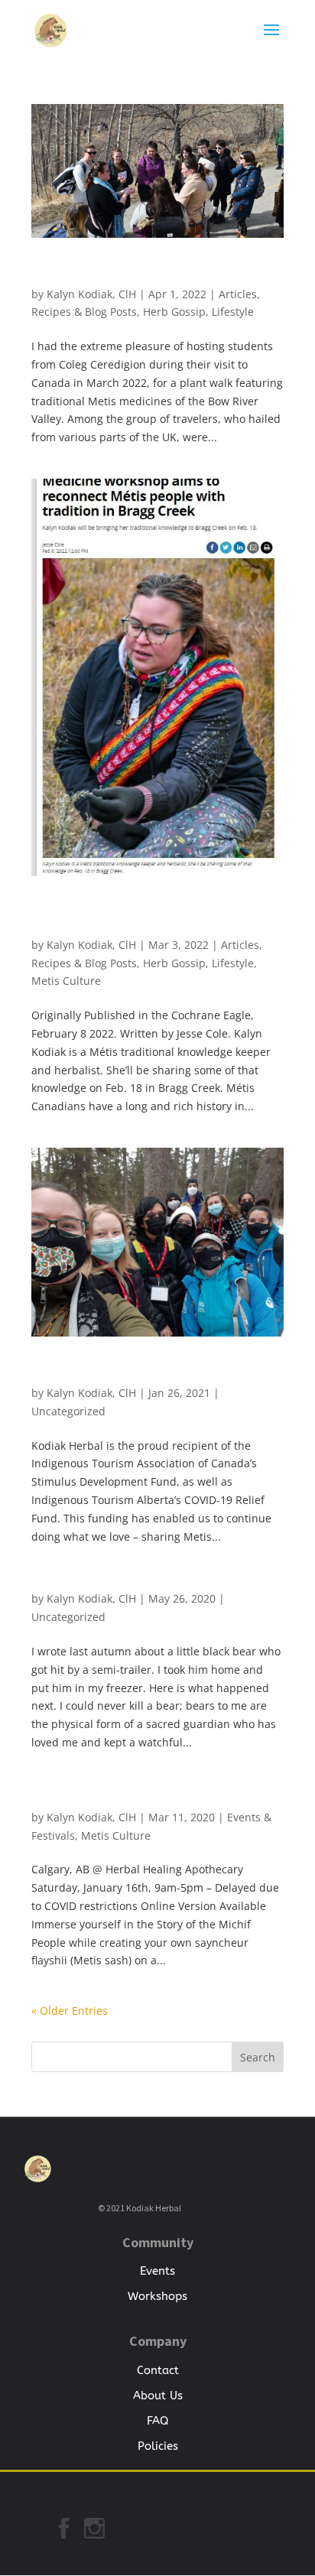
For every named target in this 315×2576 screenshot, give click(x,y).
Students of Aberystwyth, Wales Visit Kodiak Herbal (157, 273)
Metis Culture (66, 981)
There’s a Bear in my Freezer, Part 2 (133, 1584)
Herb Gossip (174, 312)
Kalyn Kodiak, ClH (91, 294)
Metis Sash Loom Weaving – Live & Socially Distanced (153, 1796)
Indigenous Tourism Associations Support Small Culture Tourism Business (152, 1372)
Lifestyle (233, 312)
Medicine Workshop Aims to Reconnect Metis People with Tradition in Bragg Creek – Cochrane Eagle (153, 918)
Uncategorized (68, 1411)
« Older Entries (70, 2011)
